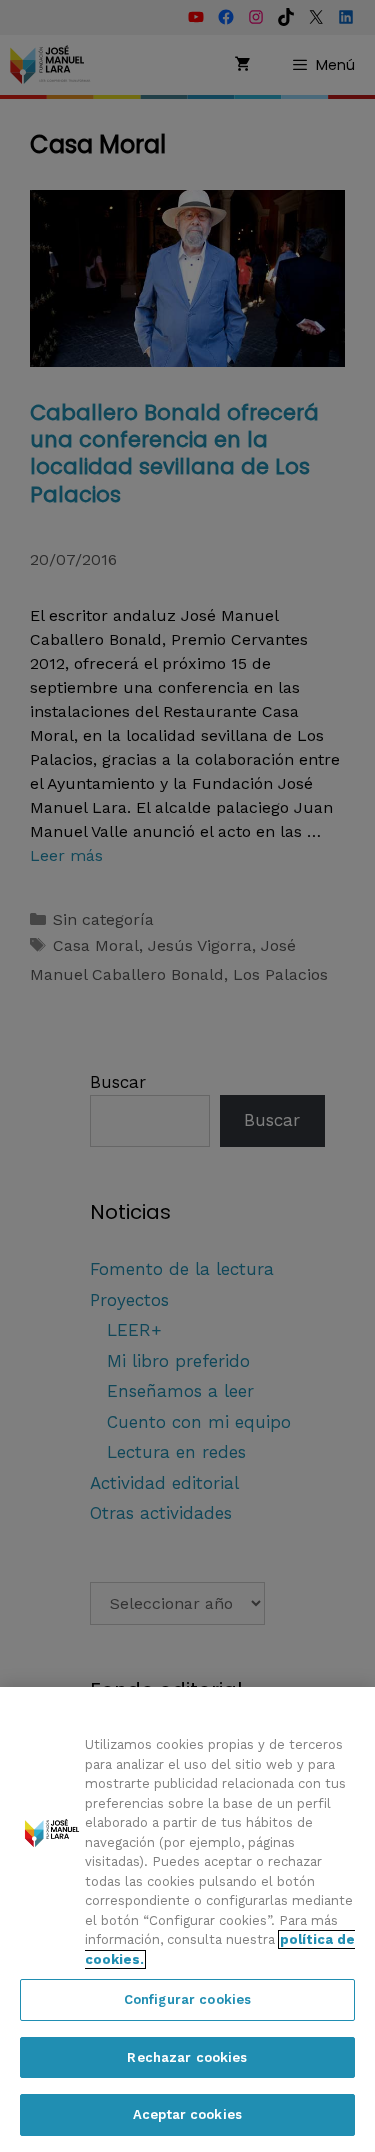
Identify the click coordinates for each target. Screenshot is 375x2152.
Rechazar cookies (187, 2057)
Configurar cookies (187, 1999)
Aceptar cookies (187, 2114)
